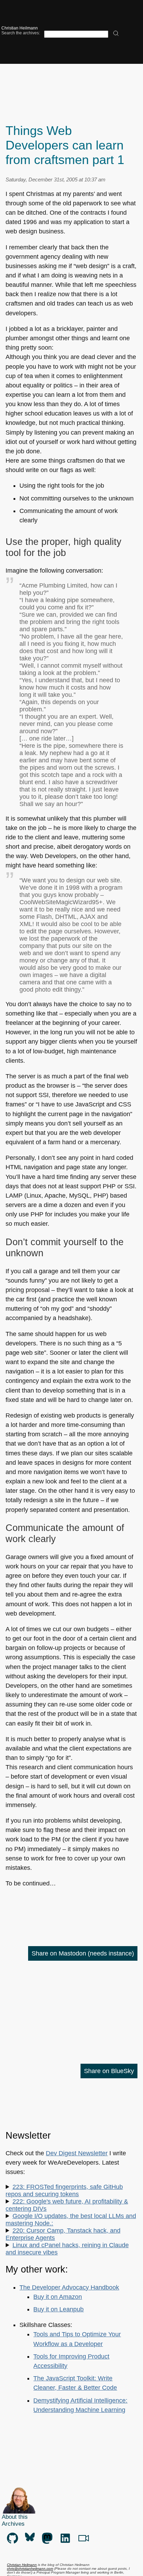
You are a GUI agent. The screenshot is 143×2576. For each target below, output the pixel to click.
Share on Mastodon (83, 1953)
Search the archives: (21, 33)
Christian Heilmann (20, 28)
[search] (116, 34)
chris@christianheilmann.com (30, 2569)
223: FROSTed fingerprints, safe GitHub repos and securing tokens (64, 2190)
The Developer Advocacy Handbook (69, 2287)
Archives (13, 2524)
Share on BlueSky (109, 2071)
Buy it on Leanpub (58, 2309)
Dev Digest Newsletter (77, 2153)
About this (15, 2517)
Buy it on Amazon (58, 2297)
